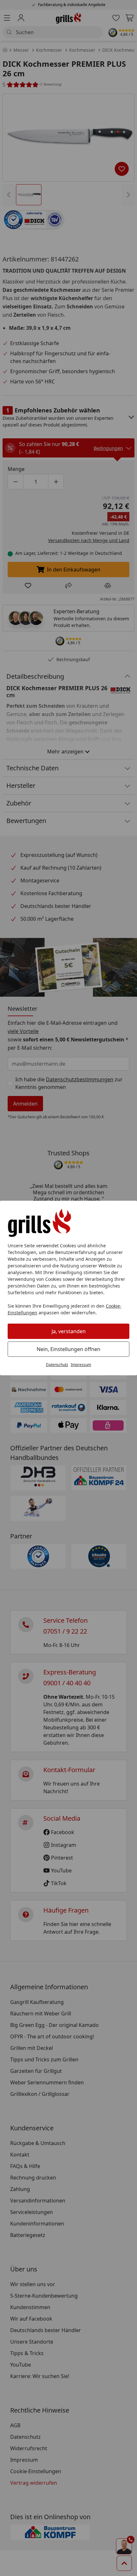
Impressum (81, 1365)
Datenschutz (57, 1365)
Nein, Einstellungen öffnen (68, 1349)
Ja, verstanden (69, 1331)
